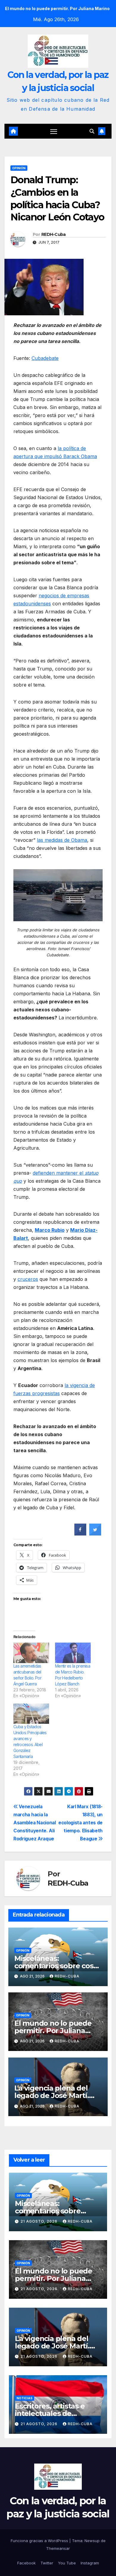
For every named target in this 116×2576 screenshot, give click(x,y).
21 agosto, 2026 (40, 2221)
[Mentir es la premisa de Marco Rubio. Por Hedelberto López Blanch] (73, 1653)
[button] (92, 131)
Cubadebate (45, 358)
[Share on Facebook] (80, 1534)
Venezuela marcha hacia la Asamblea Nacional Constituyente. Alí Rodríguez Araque (35, 1823)
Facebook (26, 2563)
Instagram (90, 2563)
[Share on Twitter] (95, 1534)
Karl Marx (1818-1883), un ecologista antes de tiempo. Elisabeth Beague (80, 1823)
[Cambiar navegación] (54, 131)
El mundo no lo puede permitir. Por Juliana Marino (53, 2031)
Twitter (47, 2563)
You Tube (67, 2563)
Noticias (25, 2398)
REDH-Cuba (54, 234)
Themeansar (58, 2548)
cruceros (28, 1279)
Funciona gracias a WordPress (40, 2541)
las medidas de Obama (62, 840)
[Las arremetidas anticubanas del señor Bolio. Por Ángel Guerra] (31, 1653)
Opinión (19, 168)
